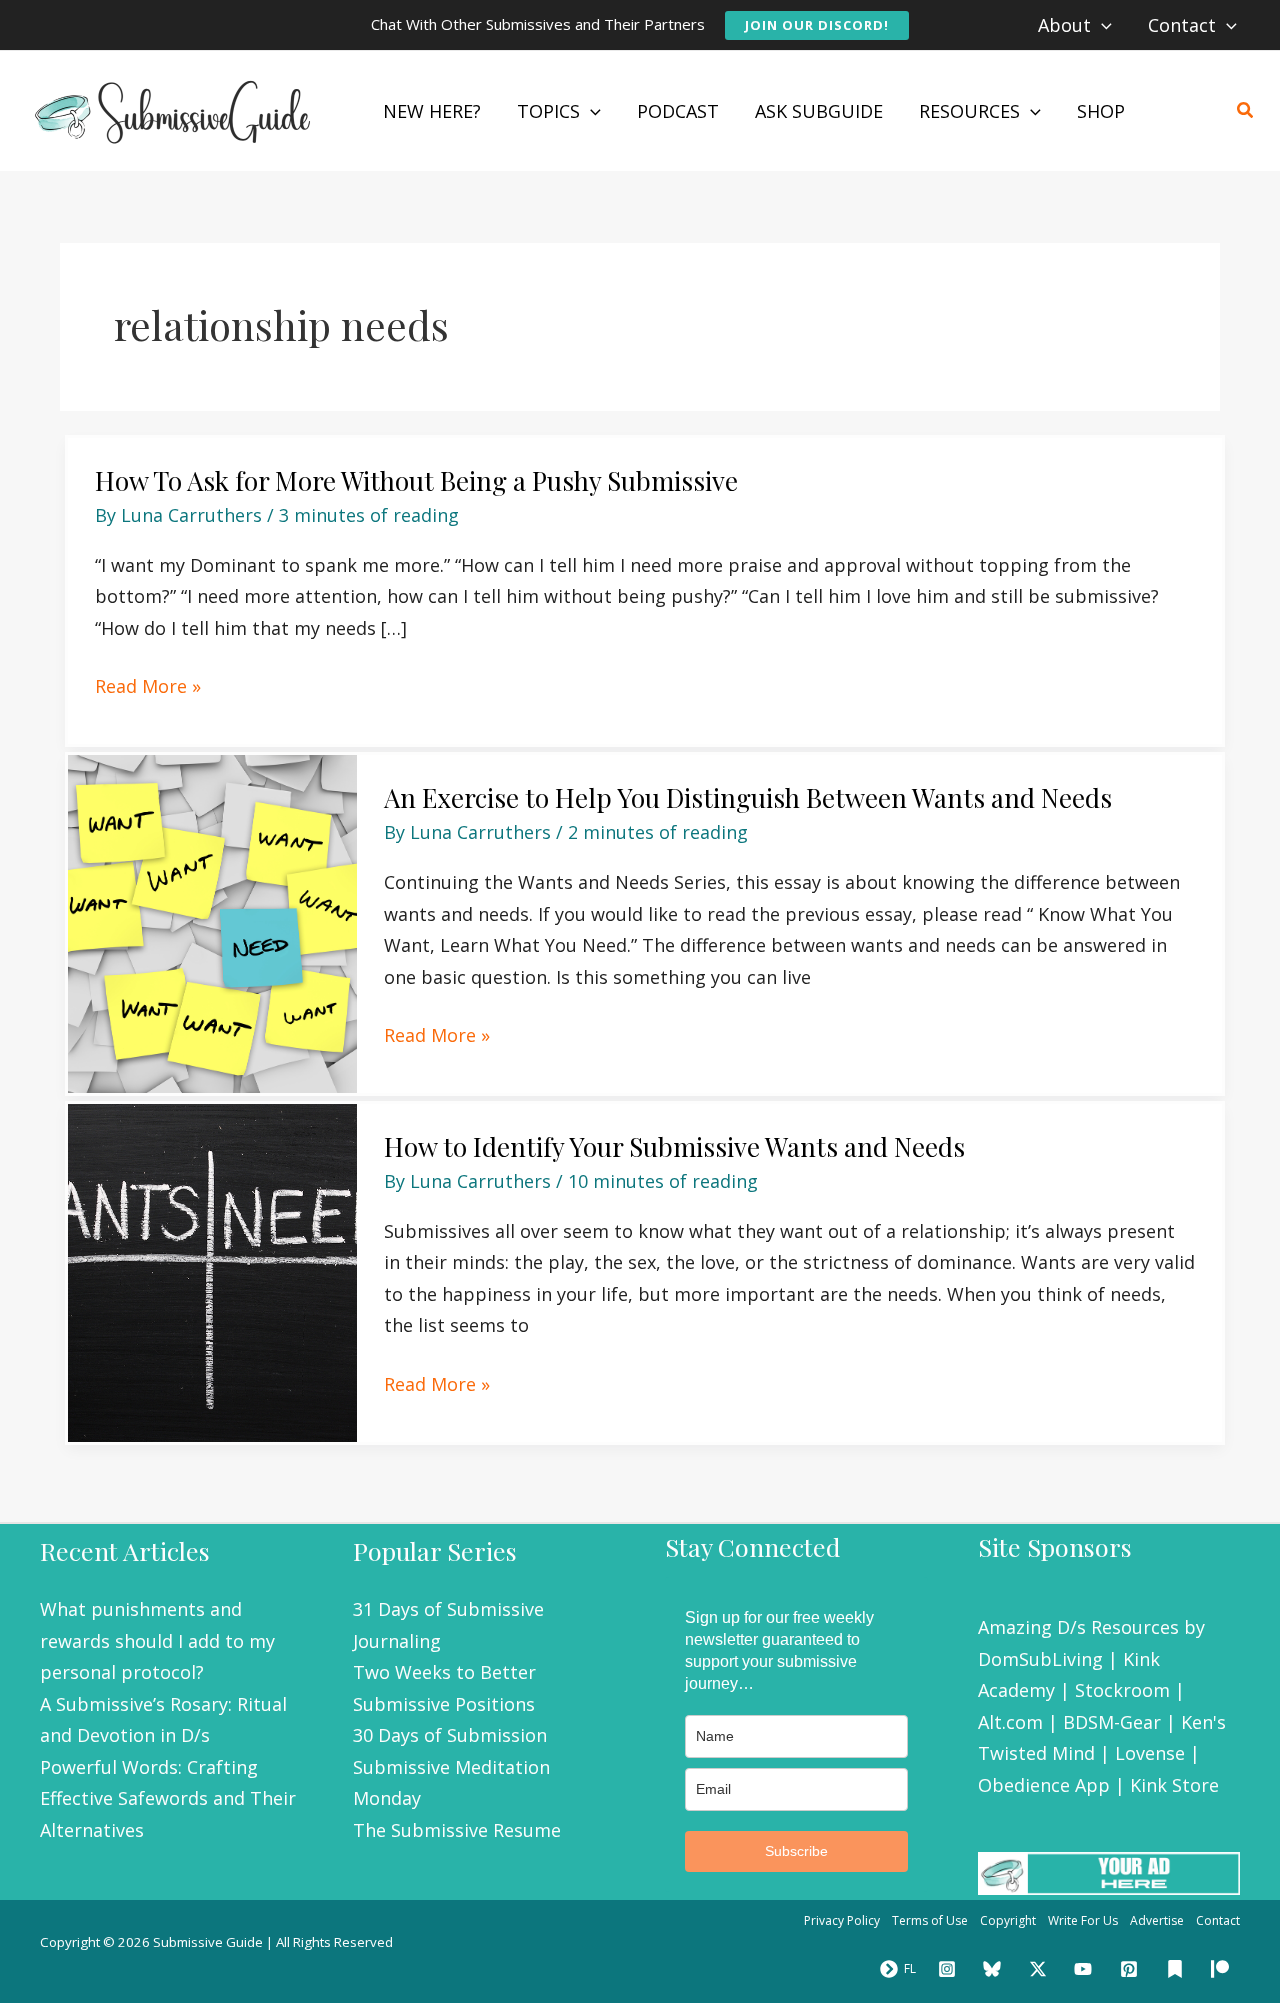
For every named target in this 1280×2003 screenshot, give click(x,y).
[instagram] (950, 1969)
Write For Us (1083, 1920)
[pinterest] (1132, 1969)
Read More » (148, 687)
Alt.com (1010, 1722)
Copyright (1008, 1920)
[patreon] (1223, 1969)
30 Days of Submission (450, 1735)
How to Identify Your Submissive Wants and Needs (674, 1146)
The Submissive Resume (457, 1830)
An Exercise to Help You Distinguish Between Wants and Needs (748, 797)
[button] (817, 25)
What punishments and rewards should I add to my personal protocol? (157, 1640)
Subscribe (796, 1851)
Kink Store (1174, 1785)
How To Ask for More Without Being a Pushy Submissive (416, 480)
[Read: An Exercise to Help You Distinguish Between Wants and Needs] (212, 922)
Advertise (1157, 1920)
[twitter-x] (1041, 1969)
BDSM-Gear (1112, 1722)
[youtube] (1087, 1969)
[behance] (1178, 1969)
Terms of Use (930, 1920)
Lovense (1150, 1753)
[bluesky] (995, 1969)
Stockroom (1122, 1690)
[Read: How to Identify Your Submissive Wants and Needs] (212, 1271)
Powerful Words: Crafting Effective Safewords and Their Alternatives (168, 1798)
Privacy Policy (842, 1920)
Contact (1218, 1920)
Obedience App (1044, 1785)
